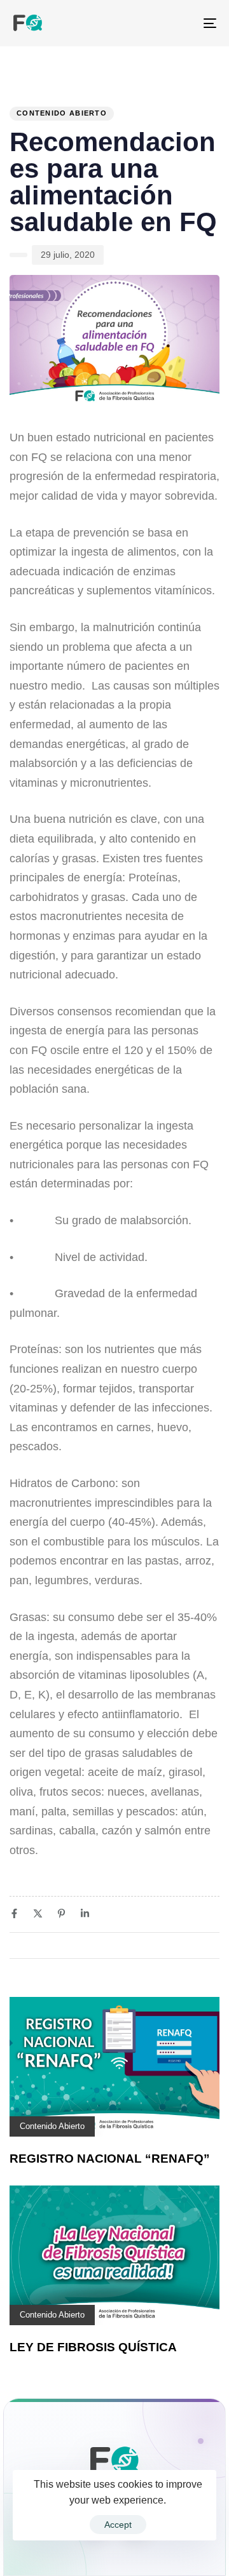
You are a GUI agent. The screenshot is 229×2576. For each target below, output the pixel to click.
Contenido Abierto (62, 113)
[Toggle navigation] (182, 23)
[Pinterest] (61, 1913)
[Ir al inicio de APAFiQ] (115, 2467)
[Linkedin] (85, 1913)
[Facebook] (14, 1913)
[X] (38, 1913)
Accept (118, 2525)
